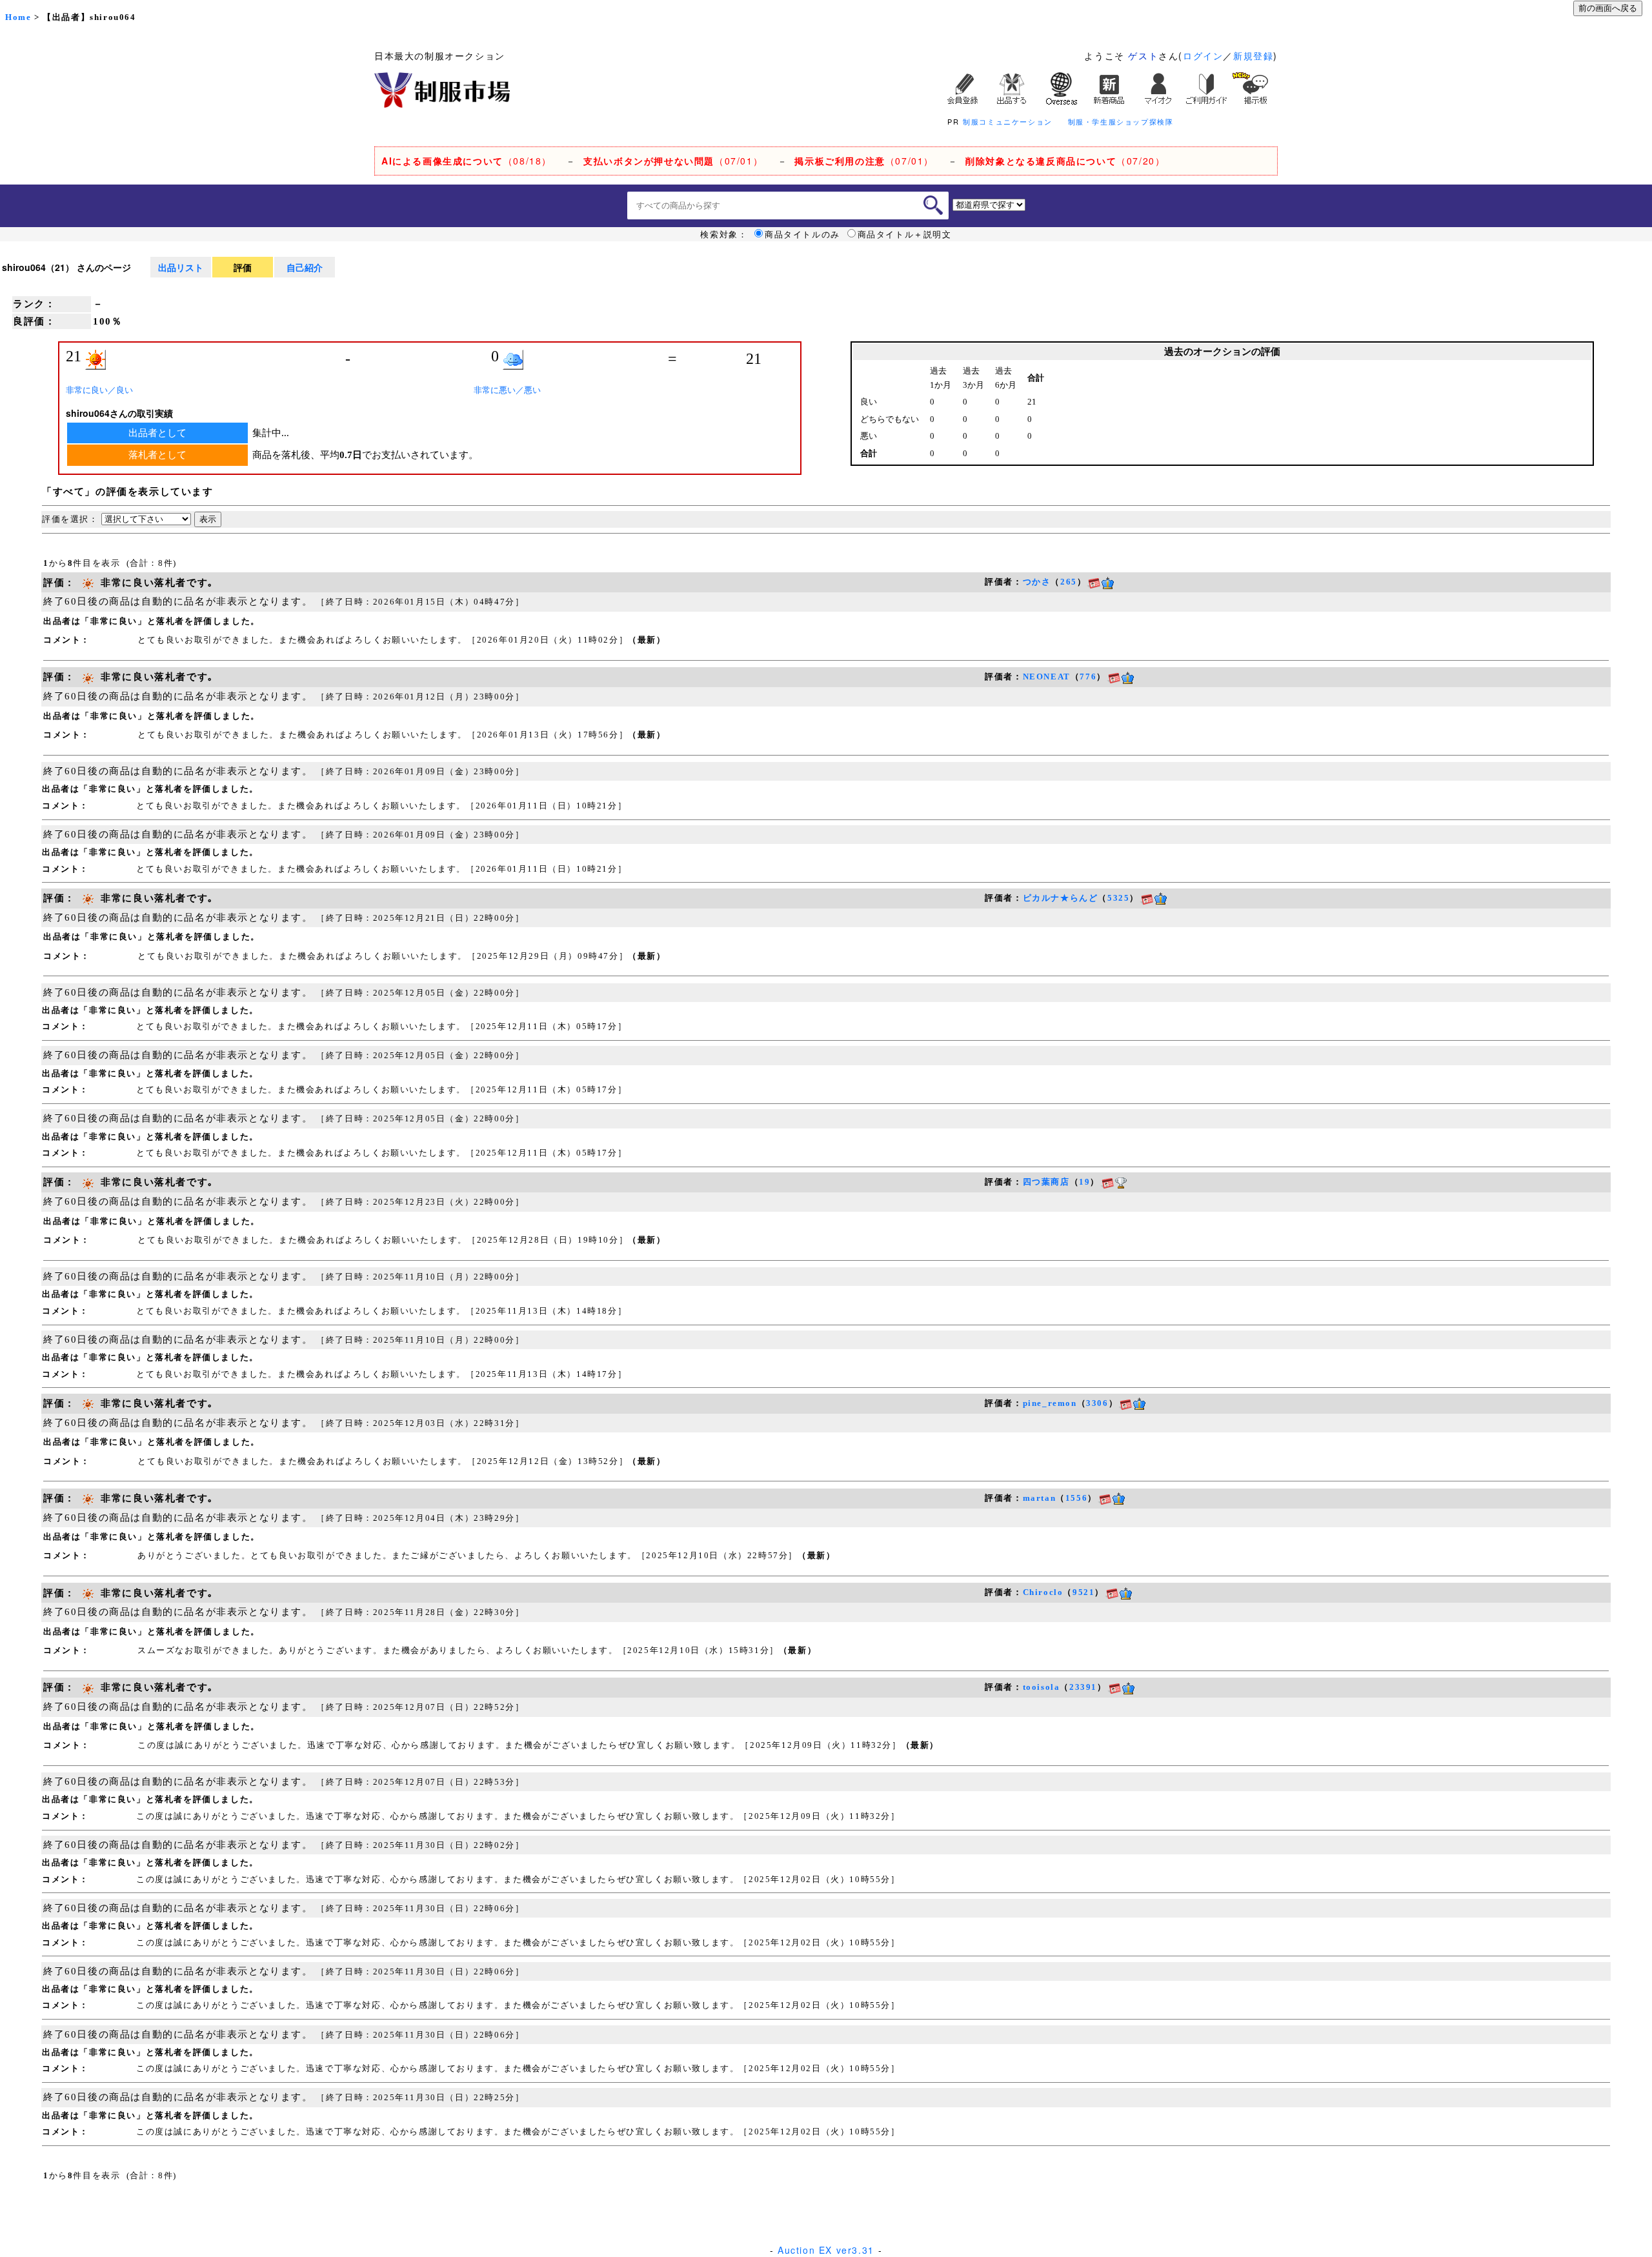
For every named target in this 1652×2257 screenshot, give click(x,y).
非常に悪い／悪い (507, 390)
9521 (1083, 1592)
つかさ (1037, 582)
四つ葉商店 (1046, 1182)
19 (1084, 1182)
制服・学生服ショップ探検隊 (1121, 121)
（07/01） (673, 161)
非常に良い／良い (99, 390)
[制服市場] (442, 88)
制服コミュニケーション (1008, 121)
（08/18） (467, 161)
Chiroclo (1043, 1592)
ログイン (1203, 55)
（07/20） (1065, 161)
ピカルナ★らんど (1061, 898)
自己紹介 (305, 267)
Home (18, 17)
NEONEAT (1047, 677)
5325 (1118, 898)
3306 (1097, 1403)
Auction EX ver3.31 (826, 2250)
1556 (1076, 1498)
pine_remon (1050, 1403)
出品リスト (181, 267)
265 (1069, 582)
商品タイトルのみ (802, 234)
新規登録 (1253, 55)
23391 (1083, 1687)
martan (1040, 1498)
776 (1088, 677)
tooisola (1042, 1687)
